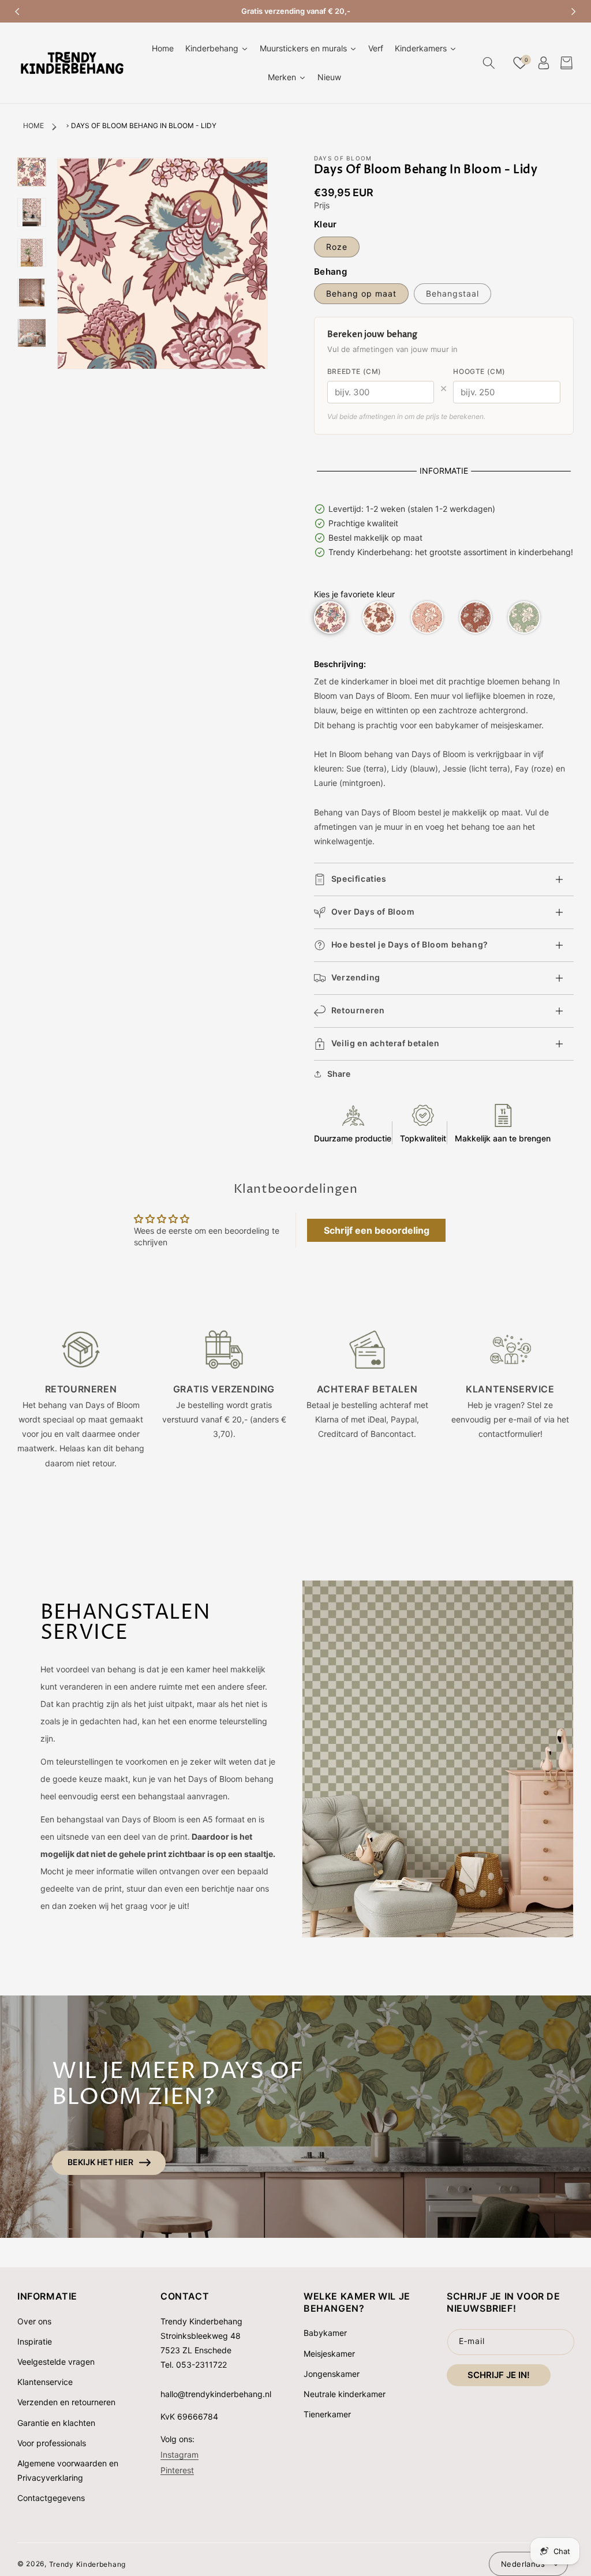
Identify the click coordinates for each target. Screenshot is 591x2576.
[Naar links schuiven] (17, 12)
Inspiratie (35, 2341)
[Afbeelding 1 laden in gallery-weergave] (32, 172)
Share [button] (339, 1074)
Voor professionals (52, 2443)
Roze (337, 247)
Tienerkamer (327, 2414)
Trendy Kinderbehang (87, 2564)
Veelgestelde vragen (56, 2362)
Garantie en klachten (56, 2423)
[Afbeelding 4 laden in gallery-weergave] (32, 293)
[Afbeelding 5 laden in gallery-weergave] (32, 333)
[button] (489, 63)
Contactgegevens (51, 2498)
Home (33, 126)
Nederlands (523, 2564)
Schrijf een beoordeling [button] (377, 1230)
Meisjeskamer (329, 2354)
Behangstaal (452, 293)
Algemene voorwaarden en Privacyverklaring (68, 2470)
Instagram (179, 2455)
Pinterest (177, 2470)
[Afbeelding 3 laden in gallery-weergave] (32, 253)
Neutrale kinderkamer (345, 2394)
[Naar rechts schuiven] (574, 12)
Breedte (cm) (354, 371)
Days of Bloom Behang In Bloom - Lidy (144, 126)
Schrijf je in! (499, 2375)
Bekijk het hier (100, 2162)
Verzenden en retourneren (66, 2402)
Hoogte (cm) (479, 371)
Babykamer (325, 2333)
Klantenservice (45, 2382)
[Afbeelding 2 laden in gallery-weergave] (32, 212)
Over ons (34, 2321)
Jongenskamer (332, 2374)
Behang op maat (361, 293)
